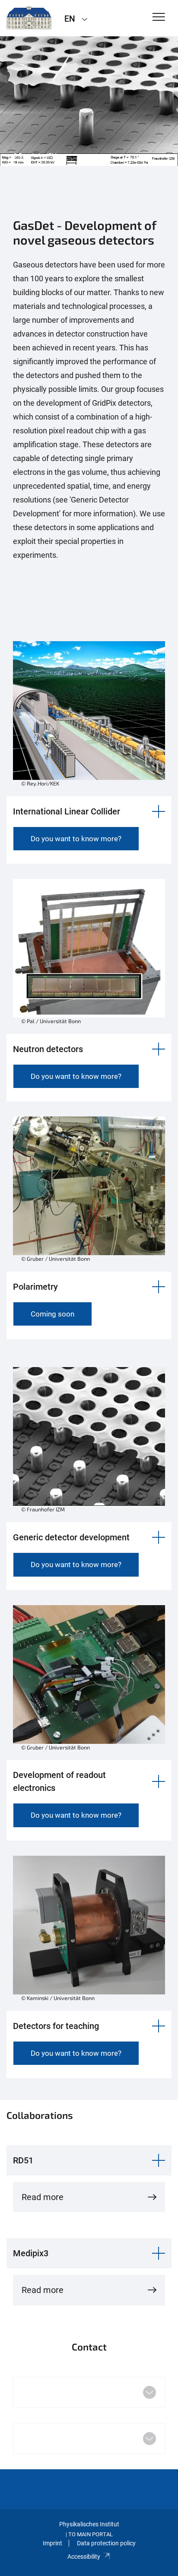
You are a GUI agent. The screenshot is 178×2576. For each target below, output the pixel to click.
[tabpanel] (89, 101)
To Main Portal (91, 2534)
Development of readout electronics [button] (59, 1781)
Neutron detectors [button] (48, 1049)
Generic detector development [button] (71, 1537)
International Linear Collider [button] (67, 811)
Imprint (52, 2543)
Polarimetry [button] (35, 1287)
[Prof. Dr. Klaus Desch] (29, 18)
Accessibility (84, 2557)
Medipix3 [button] (31, 2253)
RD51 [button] (23, 2160)
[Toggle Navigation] (159, 17)
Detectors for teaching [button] (56, 2026)
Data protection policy (106, 2543)
